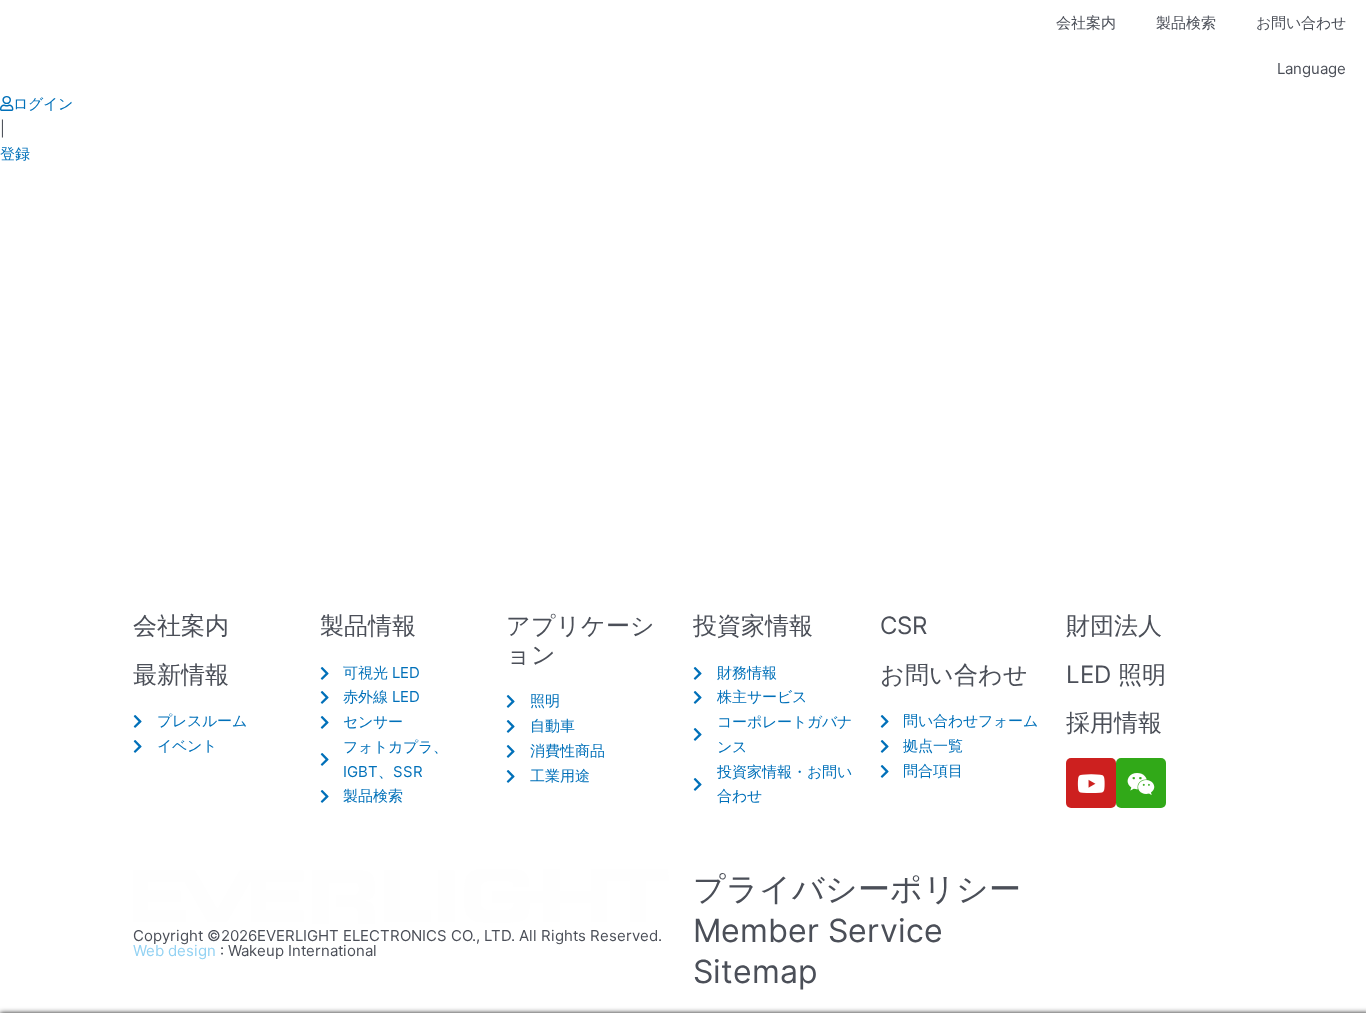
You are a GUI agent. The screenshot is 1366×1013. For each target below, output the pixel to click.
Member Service (818, 930)
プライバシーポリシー (857, 888)
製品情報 (368, 625)
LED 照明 (1116, 674)
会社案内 (1086, 22)
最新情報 (181, 674)
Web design (174, 950)
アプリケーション (580, 640)
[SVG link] (403, 897)
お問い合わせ (1301, 22)
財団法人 (1114, 625)
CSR (903, 625)
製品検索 (1186, 22)
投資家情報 (753, 625)
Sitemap (755, 971)
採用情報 (1114, 722)
